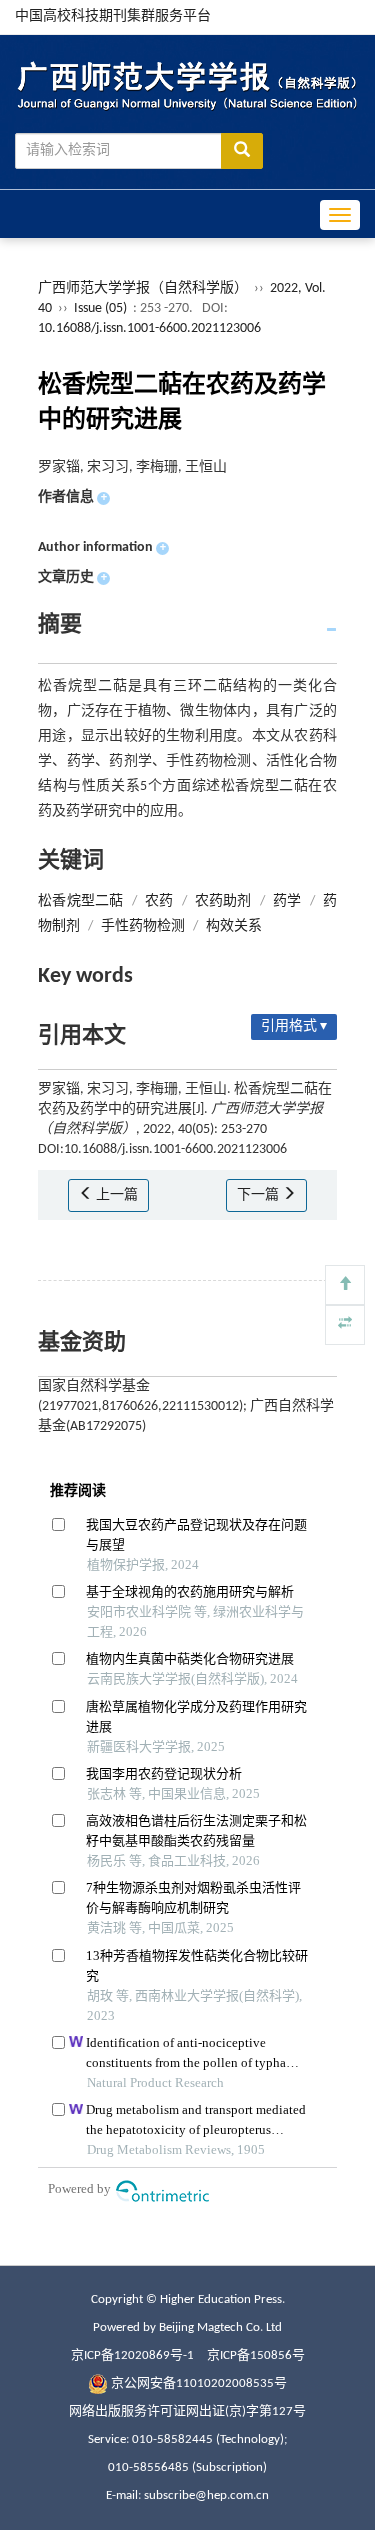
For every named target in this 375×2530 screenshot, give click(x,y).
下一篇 (259, 1195)
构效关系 (234, 926)
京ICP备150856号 (256, 2355)
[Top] (345, 1285)
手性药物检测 (143, 926)
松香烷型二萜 (80, 901)
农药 (159, 901)
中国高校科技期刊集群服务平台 (113, 16)
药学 (287, 901)
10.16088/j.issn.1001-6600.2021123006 (149, 328)
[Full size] (345, 1325)
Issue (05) (100, 308)
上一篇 (115, 1195)
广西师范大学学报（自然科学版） (143, 288)
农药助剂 (223, 901)
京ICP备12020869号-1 (132, 2355)
